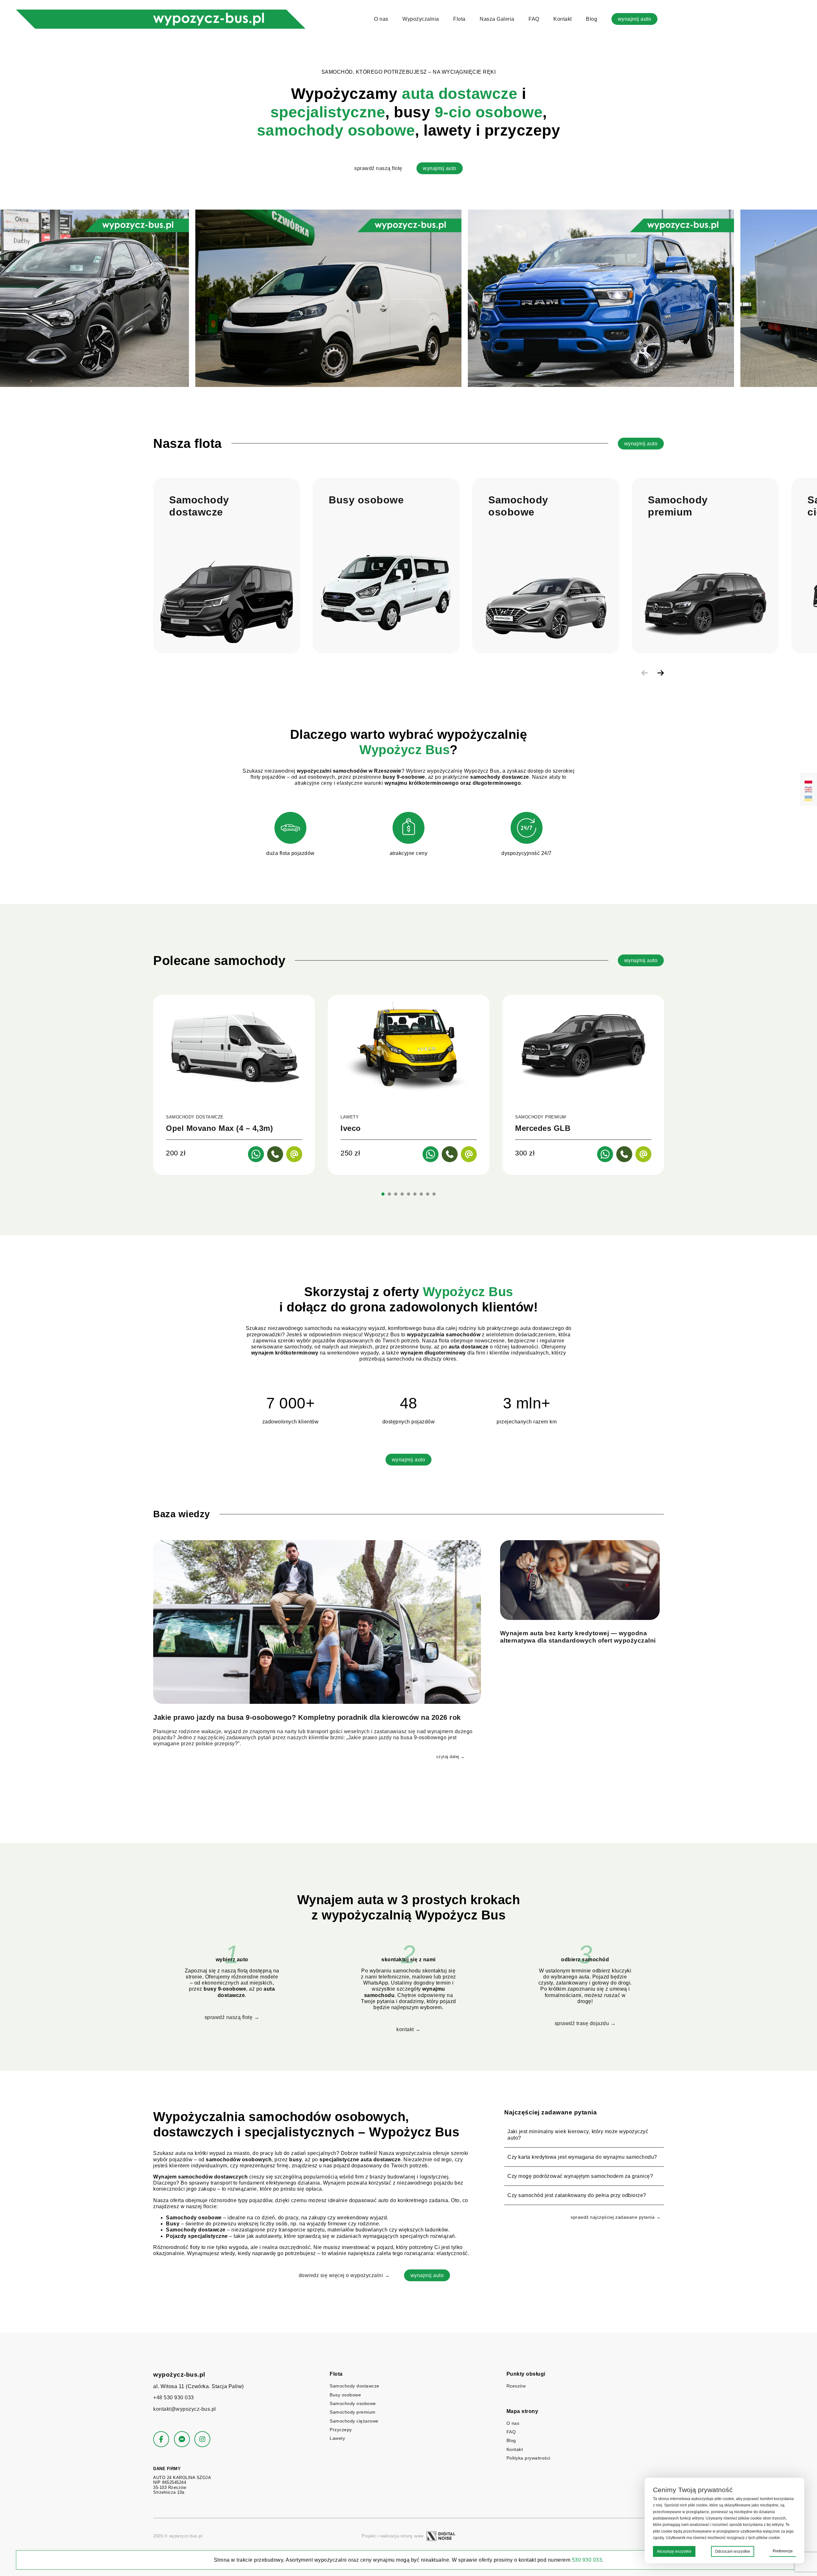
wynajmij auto (635, 19)
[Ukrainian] (808, 798)
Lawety (337, 2438)
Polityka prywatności (528, 2458)
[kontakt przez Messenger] (182, 2439)
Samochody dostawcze (355, 2386)
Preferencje (783, 2551)
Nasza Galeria (497, 19)
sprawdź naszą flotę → (232, 2017)
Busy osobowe (345, 2395)
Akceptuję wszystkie (674, 2551)
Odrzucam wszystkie (733, 2551)
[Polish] (808, 781)
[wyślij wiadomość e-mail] (294, 1154)
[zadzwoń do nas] (275, 1154)
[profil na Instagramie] (202, 2439)
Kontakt (563, 19)
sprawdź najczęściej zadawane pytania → (616, 2217)
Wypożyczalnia (421, 19)
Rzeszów (516, 2386)
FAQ (534, 19)
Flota (459, 19)
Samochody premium (353, 2412)
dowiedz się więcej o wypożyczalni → (344, 2275)
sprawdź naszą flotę (378, 168)
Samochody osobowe (353, 2403)
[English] (808, 790)
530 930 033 (587, 2560)
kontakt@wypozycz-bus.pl (185, 2409)
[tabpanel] (234, 1085)
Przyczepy (341, 2430)
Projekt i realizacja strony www (393, 2536)
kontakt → (408, 2029)
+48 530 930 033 (174, 2398)
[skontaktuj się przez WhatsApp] (256, 1154)
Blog (592, 19)
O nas (381, 19)
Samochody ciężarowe (354, 2421)
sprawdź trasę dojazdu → (585, 2023)
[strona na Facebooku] (161, 2439)
